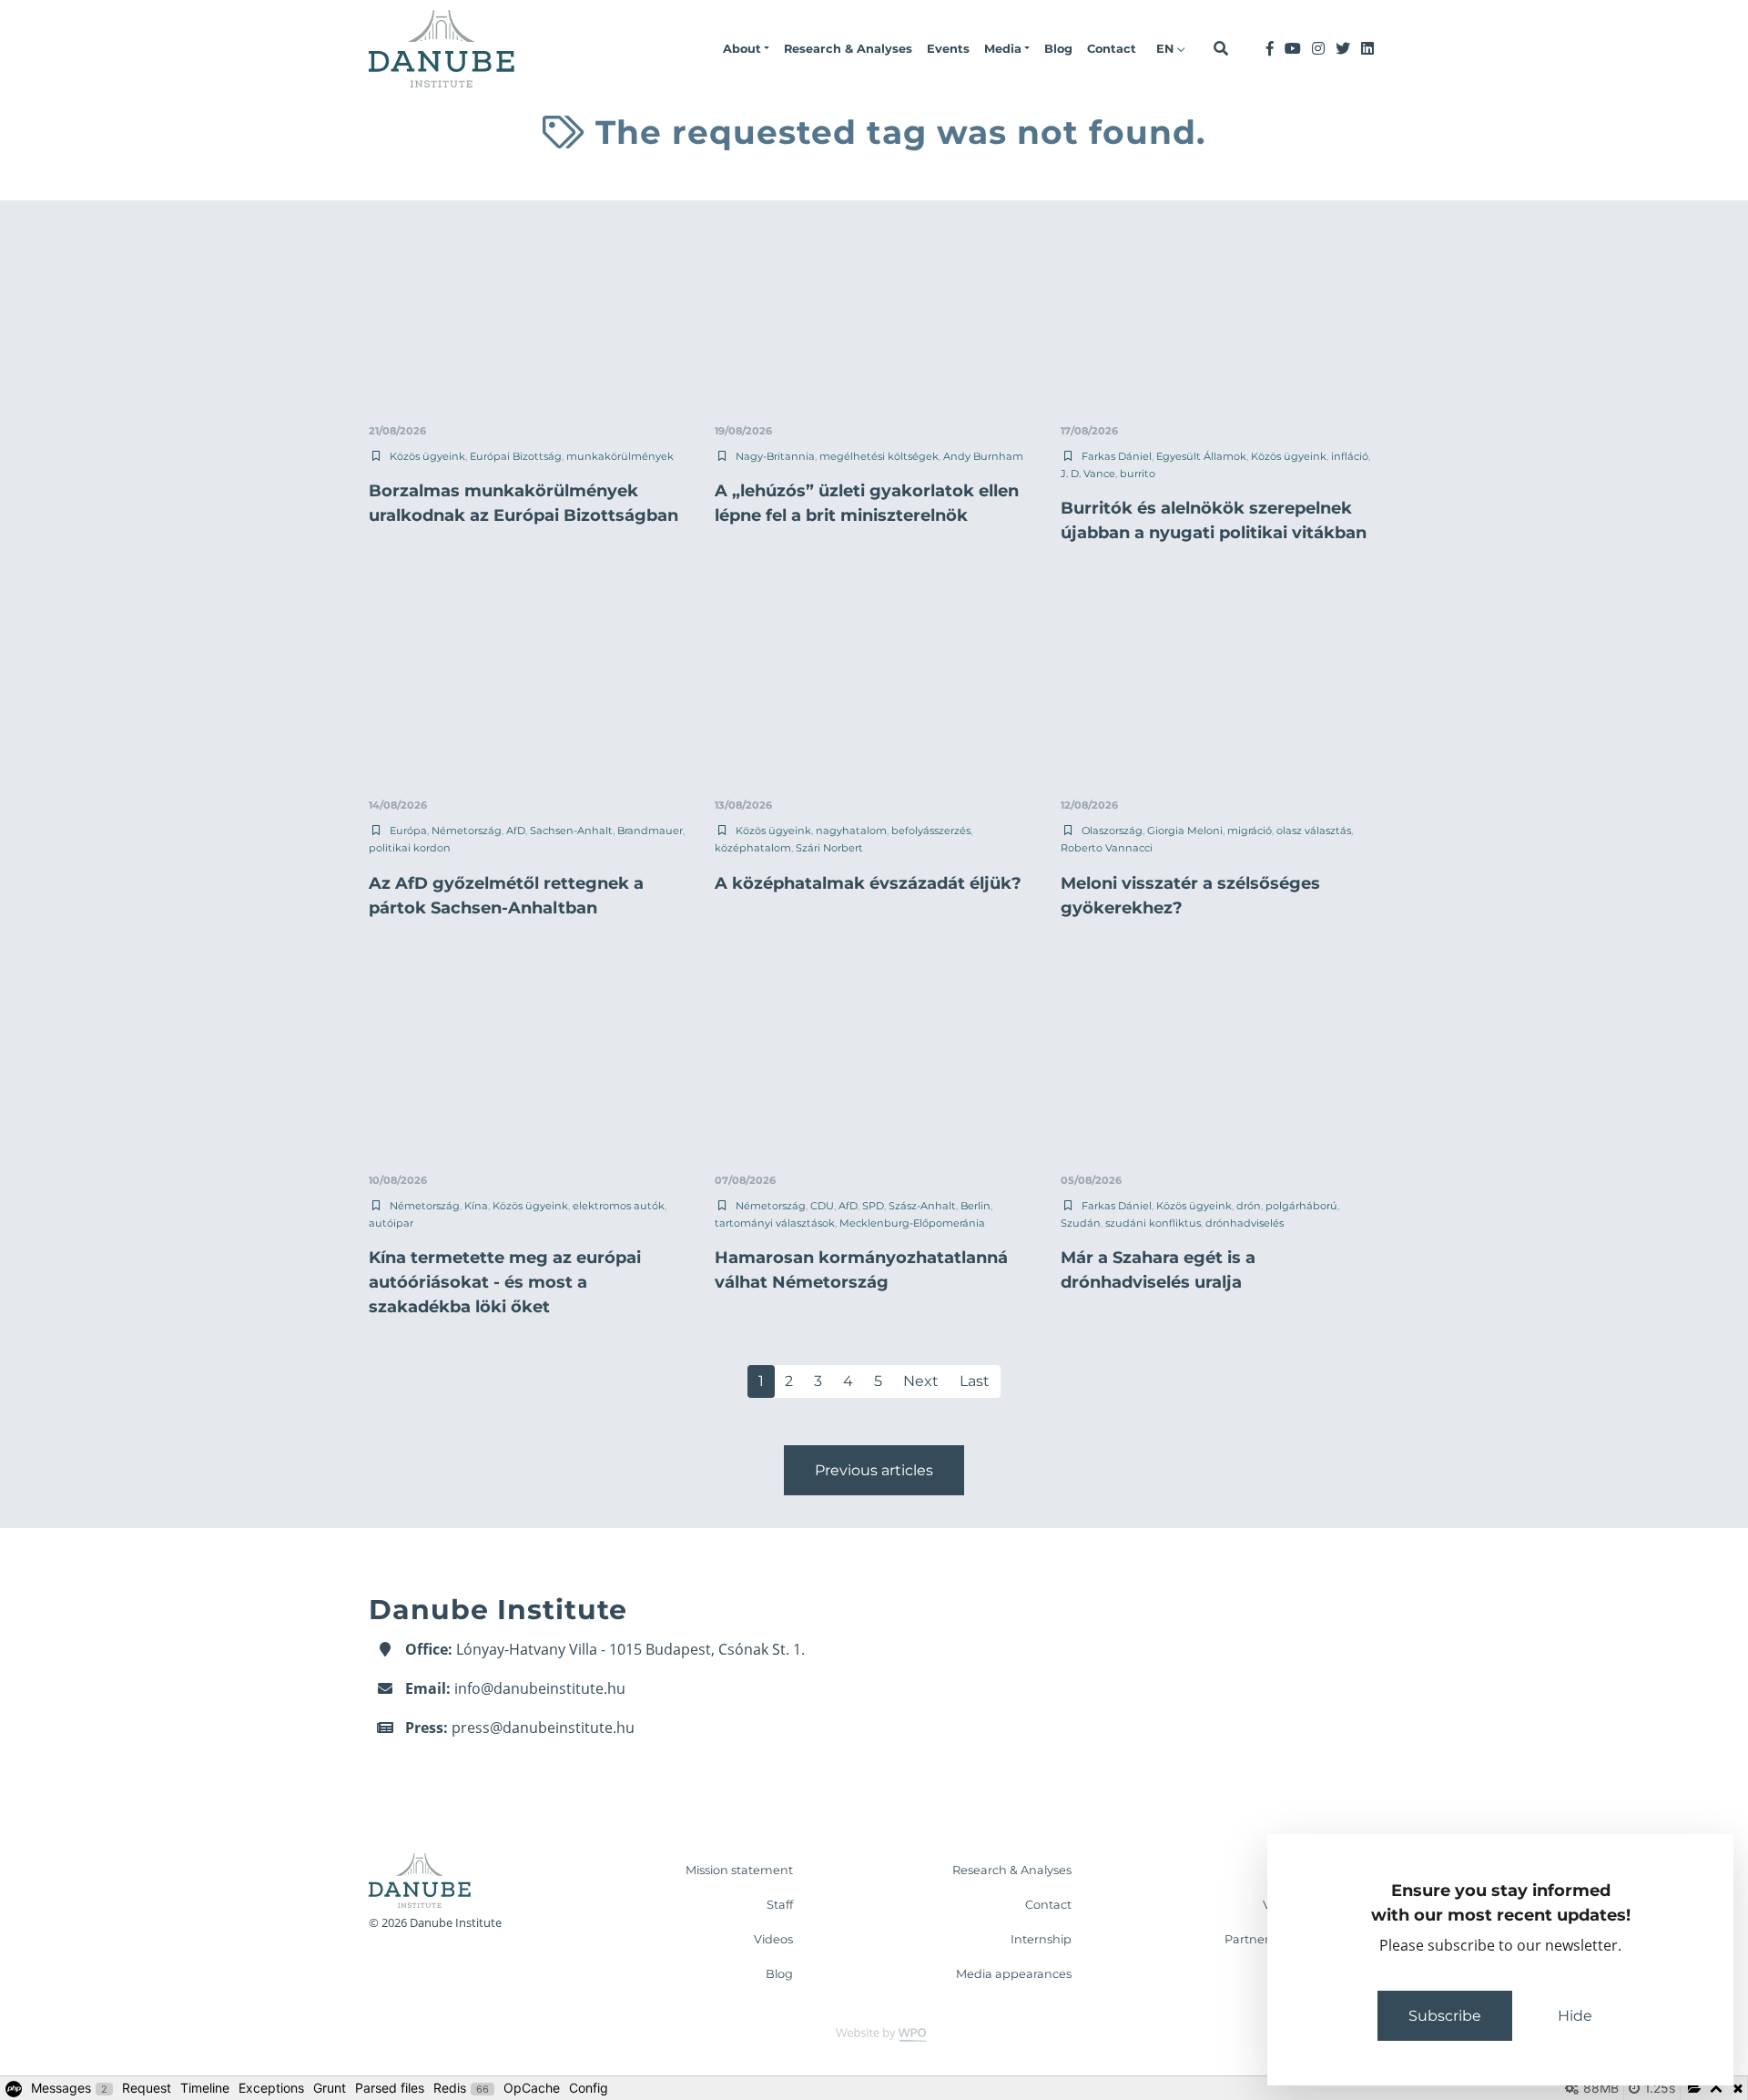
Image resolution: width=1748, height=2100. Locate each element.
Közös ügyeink (427, 456)
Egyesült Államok (1201, 456)
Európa (408, 831)
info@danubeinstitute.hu (540, 1688)
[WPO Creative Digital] (874, 2033)
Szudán (1081, 1223)
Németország (467, 831)
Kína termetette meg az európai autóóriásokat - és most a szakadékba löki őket (505, 1282)
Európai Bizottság (516, 456)
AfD (516, 831)
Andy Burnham (983, 456)
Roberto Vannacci (1107, 848)
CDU (822, 1206)
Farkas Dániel (1117, 456)
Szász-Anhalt (922, 1206)
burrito (1138, 474)
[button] (746, 49)
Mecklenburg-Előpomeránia (912, 1223)
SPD (873, 1206)
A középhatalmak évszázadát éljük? (868, 883)
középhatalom (753, 848)
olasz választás (1314, 831)
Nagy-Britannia (775, 456)
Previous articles (874, 1470)
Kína (476, 1206)
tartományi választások (775, 1223)
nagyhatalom (851, 831)
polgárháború (1301, 1206)
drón (1249, 1206)
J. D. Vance (1088, 474)
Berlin (976, 1206)
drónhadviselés (1245, 1223)
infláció (1350, 456)
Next (921, 1381)
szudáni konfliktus (1153, 1223)
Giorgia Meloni (1185, 831)
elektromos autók (619, 1206)
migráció (1250, 831)
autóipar (391, 1223)
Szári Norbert (829, 848)
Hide (1575, 2016)
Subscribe (1445, 2016)
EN (1167, 49)
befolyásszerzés (931, 831)
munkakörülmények (620, 456)
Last (975, 1381)
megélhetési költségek (879, 456)
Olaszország (1112, 831)
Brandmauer (650, 831)
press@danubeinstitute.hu (543, 1728)
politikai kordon (410, 848)
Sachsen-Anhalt (571, 831)
